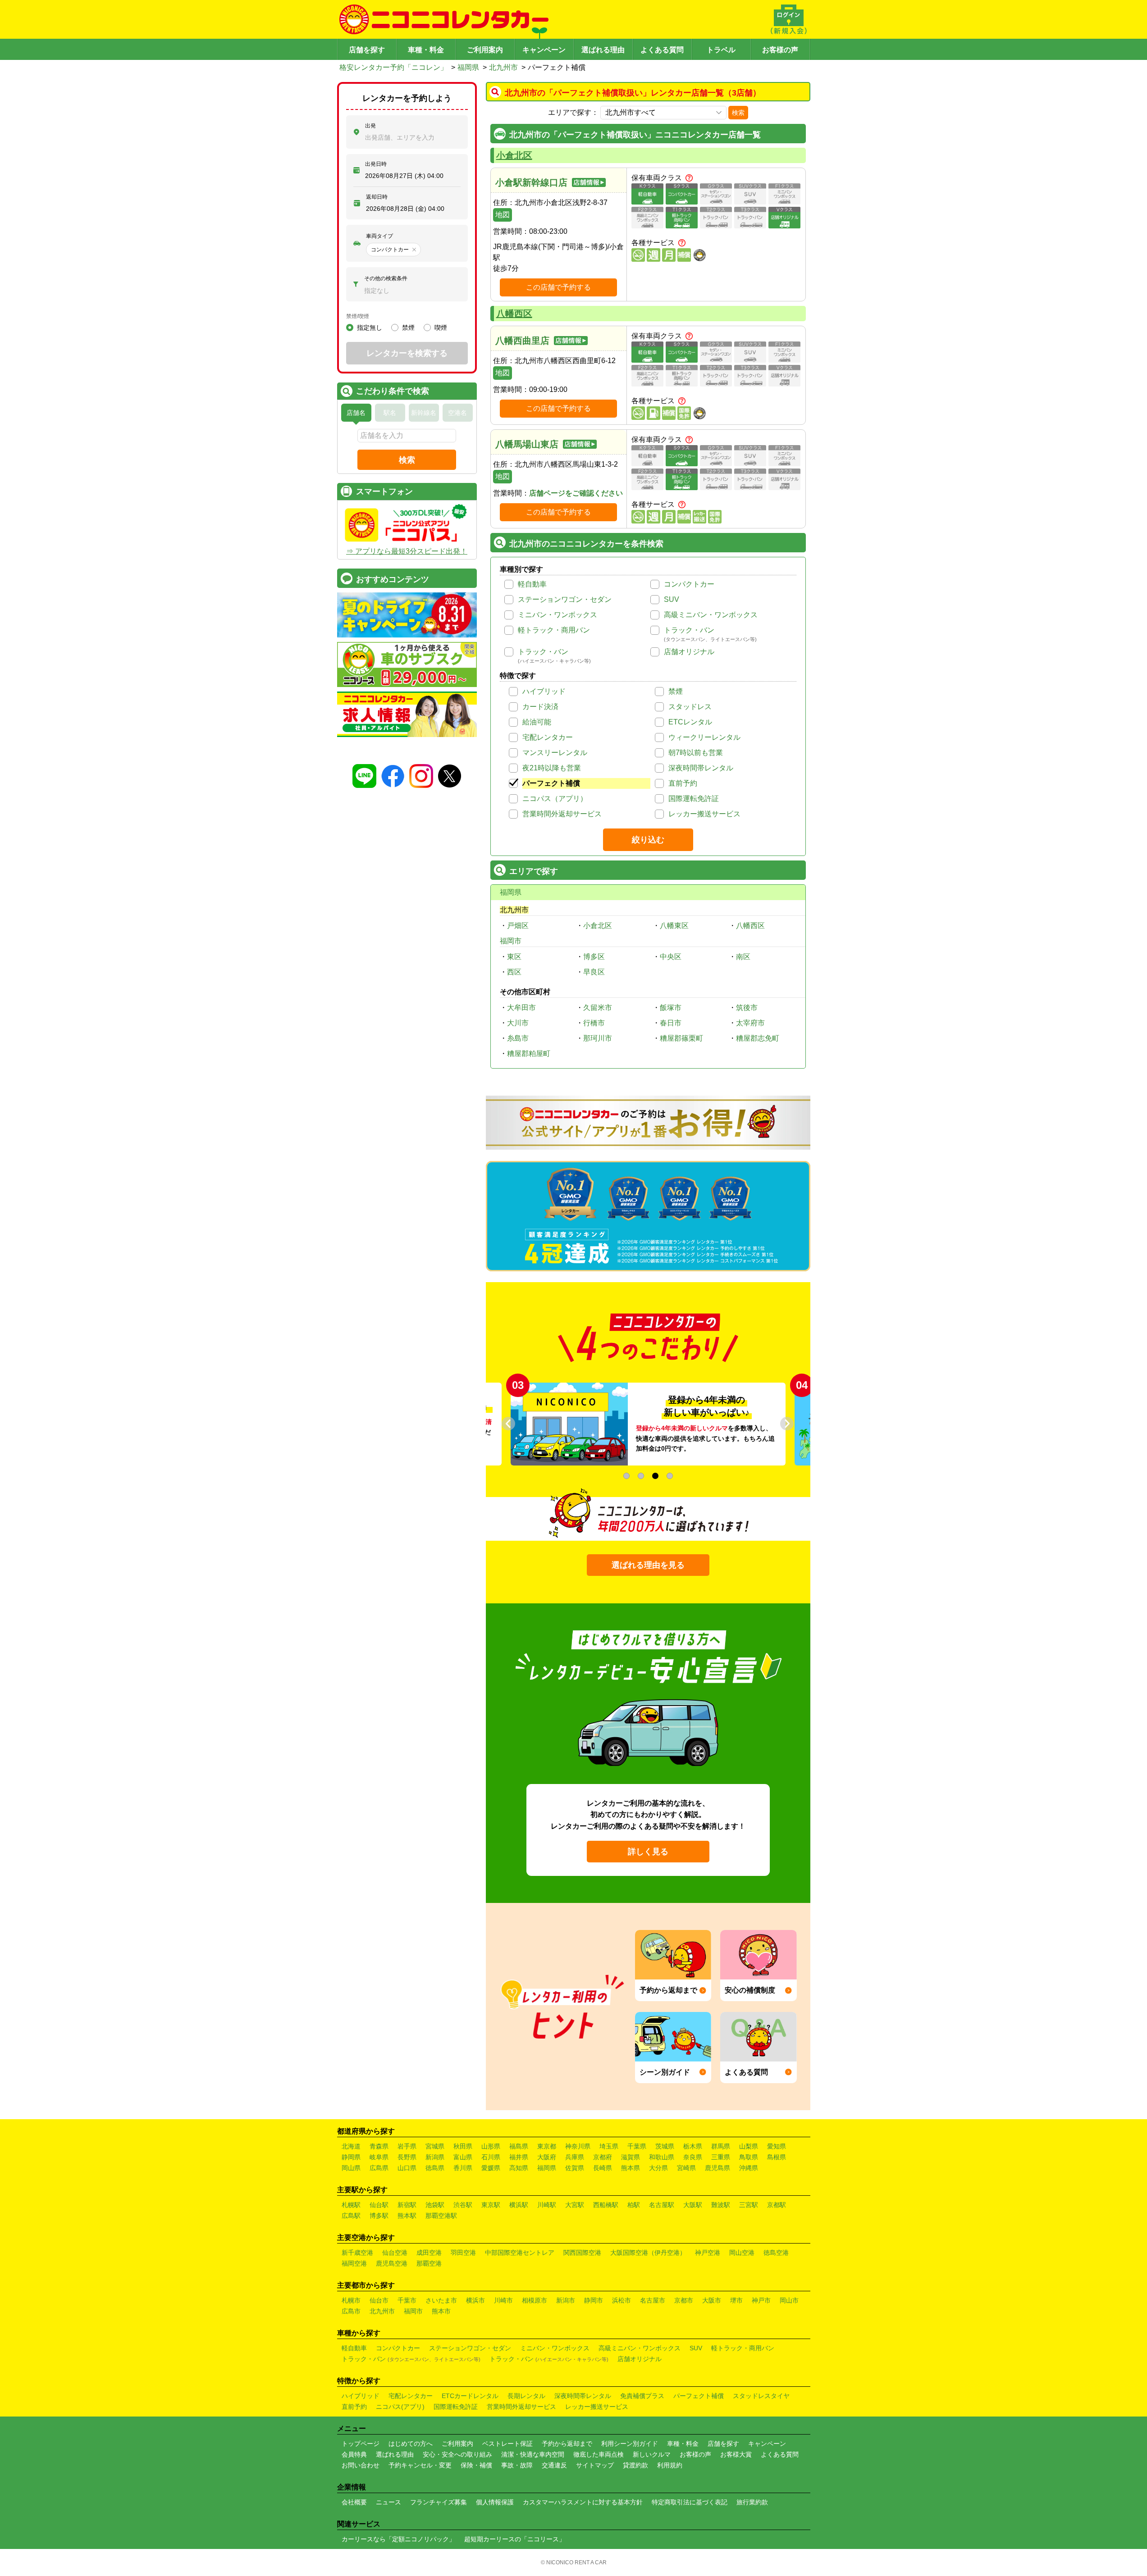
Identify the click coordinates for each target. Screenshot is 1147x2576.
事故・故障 (517, 2465)
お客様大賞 (736, 2454)
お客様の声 (780, 50)
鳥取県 (749, 2157)
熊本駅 (407, 2216)
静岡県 (351, 2157)
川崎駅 (547, 2205)
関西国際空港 (582, 2253)
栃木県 (693, 2146)
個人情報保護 (495, 2502)
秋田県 (463, 2146)
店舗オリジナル (689, 652)
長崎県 (603, 2168)
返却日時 (377, 197)
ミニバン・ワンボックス (558, 615)
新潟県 (435, 2157)
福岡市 (511, 941)
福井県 (519, 2157)
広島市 (351, 2311)
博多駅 (379, 2216)
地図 (503, 215)
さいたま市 (441, 2300)
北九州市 (503, 67)
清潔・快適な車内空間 (533, 2454)
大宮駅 (575, 2205)
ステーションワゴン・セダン (565, 599)
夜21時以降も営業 (552, 768)
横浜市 (475, 2300)
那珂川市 (598, 1038)
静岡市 (594, 2300)
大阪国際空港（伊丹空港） (648, 2253)
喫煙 (441, 328)
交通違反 (554, 2465)
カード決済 (540, 707)
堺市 (736, 2300)
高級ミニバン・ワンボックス (711, 615)
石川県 (491, 2157)
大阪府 (547, 2157)
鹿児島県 (717, 2168)
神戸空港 (708, 2253)
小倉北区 (514, 155)
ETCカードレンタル (470, 2396)
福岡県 (468, 67)
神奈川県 (578, 2146)
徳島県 (435, 2168)
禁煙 (676, 691)
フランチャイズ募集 (439, 2502)
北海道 (351, 2146)
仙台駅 (379, 2205)
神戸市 (761, 2300)
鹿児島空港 (392, 2263)
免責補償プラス (642, 2396)
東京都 (547, 2146)
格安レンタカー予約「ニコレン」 (393, 67)
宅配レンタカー (548, 737)
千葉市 (407, 2300)
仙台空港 (395, 2253)
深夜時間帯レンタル (701, 768)
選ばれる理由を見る (648, 1565)
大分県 (658, 2168)
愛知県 (777, 2146)
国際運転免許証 (694, 799)
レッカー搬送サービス (704, 814)
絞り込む (648, 840)
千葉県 (637, 2146)
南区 (743, 957)
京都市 (684, 2300)
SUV (672, 599)
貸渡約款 (635, 2465)
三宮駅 (749, 2205)
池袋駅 (435, 2205)
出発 (370, 126)
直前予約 (683, 783)
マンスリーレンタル (555, 753)
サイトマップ (595, 2465)
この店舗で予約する (558, 287)
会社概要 (354, 2502)
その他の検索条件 (386, 278)
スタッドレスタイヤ (761, 2396)
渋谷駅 (463, 2205)
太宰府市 (750, 1023)
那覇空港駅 (441, 2216)
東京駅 (491, 2205)
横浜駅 (519, 2205)
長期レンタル (526, 2396)
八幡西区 (514, 314)
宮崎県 (686, 2168)
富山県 (463, 2157)
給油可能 (537, 722)
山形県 (491, 2146)
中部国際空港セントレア (520, 2253)
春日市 (671, 1023)
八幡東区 (674, 926)
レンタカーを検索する (407, 353)
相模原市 (535, 2300)
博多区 (594, 957)
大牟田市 (521, 1008)
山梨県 (749, 2146)
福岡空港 (354, 2263)
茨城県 (665, 2146)
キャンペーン (544, 50)
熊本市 (441, 2311)
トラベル (721, 50)
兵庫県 (575, 2157)
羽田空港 (463, 2253)
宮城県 (435, 2146)
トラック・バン (689, 630)
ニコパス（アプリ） (555, 799)
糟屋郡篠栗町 (681, 1038)
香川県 (463, 2168)
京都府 (603, 2157)
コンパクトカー (689, 584)
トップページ (361, 2444)
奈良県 (693, 2157)
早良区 (594, 972)
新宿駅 (407, 2205)
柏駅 (634, 2205)
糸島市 (518, 1038)
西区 (514, 972)
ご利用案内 (485, 50)
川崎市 (503, 2300)
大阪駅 (693, 2205)
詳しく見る (648, 1852)
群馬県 (721, 2146)
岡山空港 (742, 2253)
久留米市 (598, 1008)
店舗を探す (367, 50)
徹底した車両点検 (599, 2454)
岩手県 (407, 2146)
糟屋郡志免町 (758, 1038)
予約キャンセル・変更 (420, 2465)
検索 (738, 113)
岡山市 (789, 2300)
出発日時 (376, 164)
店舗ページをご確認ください (576, 493)
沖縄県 (749, 2168)
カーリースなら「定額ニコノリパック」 (398, 2539)
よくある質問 (662, 50)
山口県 (407, 2168)
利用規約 (670, 2465)
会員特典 (354, 2454)
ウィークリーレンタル (704, 737)
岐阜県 (379, 2157)
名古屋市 (653, 2300)
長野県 (407, 2157)
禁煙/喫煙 (358, 316)
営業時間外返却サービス (562, 814)
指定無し (370, 328)
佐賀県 (575, 2168)
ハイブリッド (544, 691)
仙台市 (379, 2300)
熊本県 (631, 2168)
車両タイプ (379, 236)
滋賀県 (631, 2157)
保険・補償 (476, 2465)
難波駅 (721, 2205)
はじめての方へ (411, 2444)
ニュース (388, 2502)
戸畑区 (518, 926)
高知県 (519, 2168)
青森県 (379, 2146)
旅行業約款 (752, 2502)
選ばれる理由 (603, 50)
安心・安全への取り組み (457, 2454)
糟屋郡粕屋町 (529, 1054)
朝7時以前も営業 (696, 753)
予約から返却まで (567, 2444)
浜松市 (621, 2300)
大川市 (518, 1023)
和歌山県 (662, 2157)
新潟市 (566, 2300)
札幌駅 (351, 2205)
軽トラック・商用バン (554, 630)
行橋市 (594, 1023)
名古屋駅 (662, 2205)
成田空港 (429, 2253)
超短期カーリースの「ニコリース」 (515, 2539)
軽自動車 (532, 584)
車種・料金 (426, 50)
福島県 (519, 2146)
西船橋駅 (606, 2205)
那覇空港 (429, 2263)
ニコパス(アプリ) (400, 2407)
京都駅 (777, 2205)
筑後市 (747, 1008)
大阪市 (712, 2300)
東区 (514, 957)
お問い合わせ (361, 2465)
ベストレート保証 (507, 2444)
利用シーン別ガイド (630, 2444)
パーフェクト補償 (551, 783)
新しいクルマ (652, 2454)
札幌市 (351, 2300)
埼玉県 (609, 2146)
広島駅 (351, 2216)
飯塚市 (671, 1008)
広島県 (379, 2168)
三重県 (721, 2157)
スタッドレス (690, 707)
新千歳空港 (357, 2253)
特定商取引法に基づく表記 (690, 2502)
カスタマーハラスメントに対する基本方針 (583, 2502)
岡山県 (351, 2168)
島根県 (777, 2157)
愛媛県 (491, 2168)
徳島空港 (776, 2253)
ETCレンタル (690, 722)
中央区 (671, 957)
